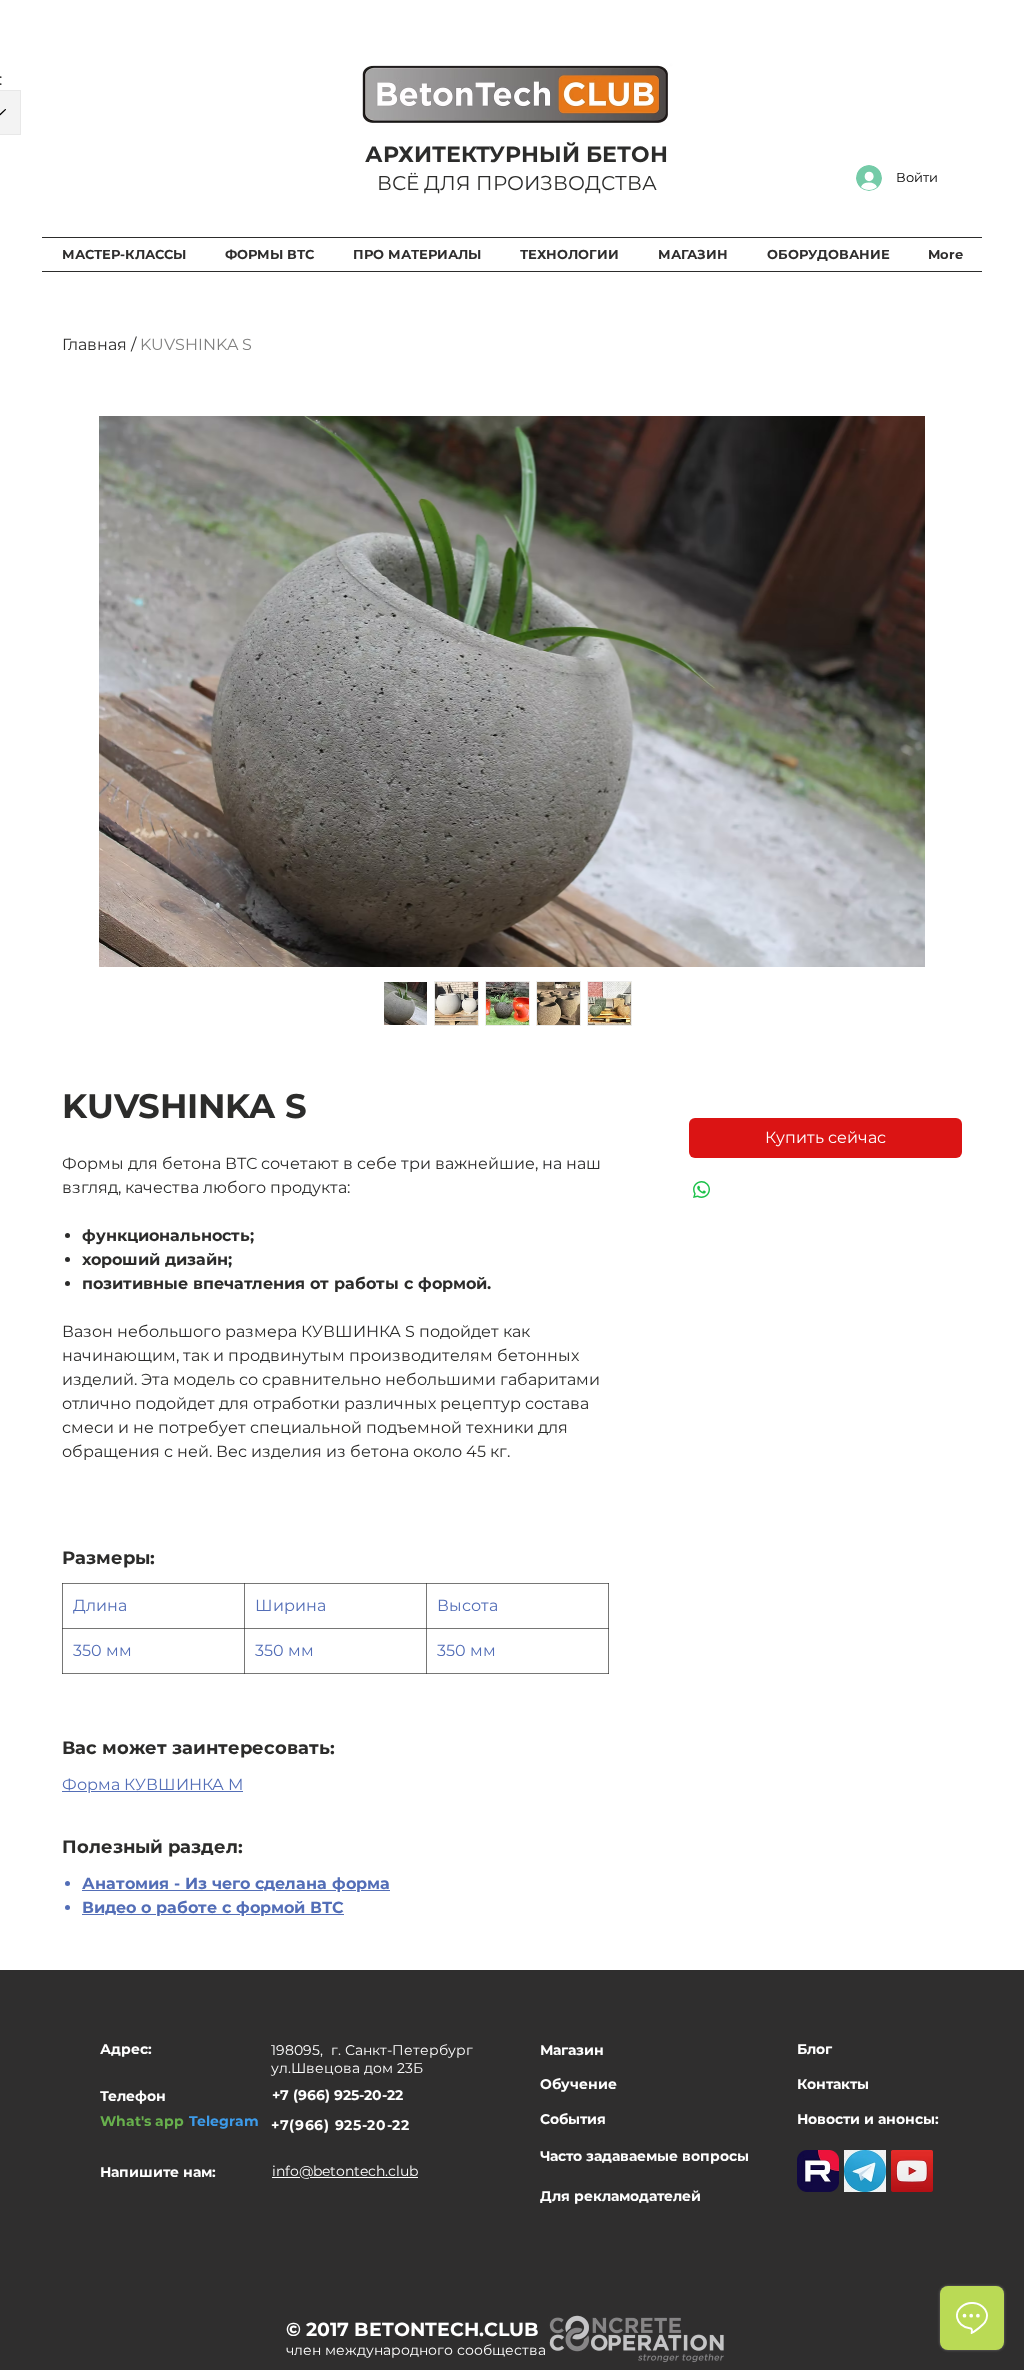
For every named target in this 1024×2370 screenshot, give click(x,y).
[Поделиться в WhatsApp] (702, 1190)
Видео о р (124, 1907)
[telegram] (865, 2171)
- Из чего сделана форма (279, 1883)
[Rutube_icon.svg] (818, 2171)
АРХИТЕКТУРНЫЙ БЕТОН (516, 154)
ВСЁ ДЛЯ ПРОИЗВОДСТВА (517, 183)
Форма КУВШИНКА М (152, 1784)
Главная (94, 344)
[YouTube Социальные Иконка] (912, 2171)
